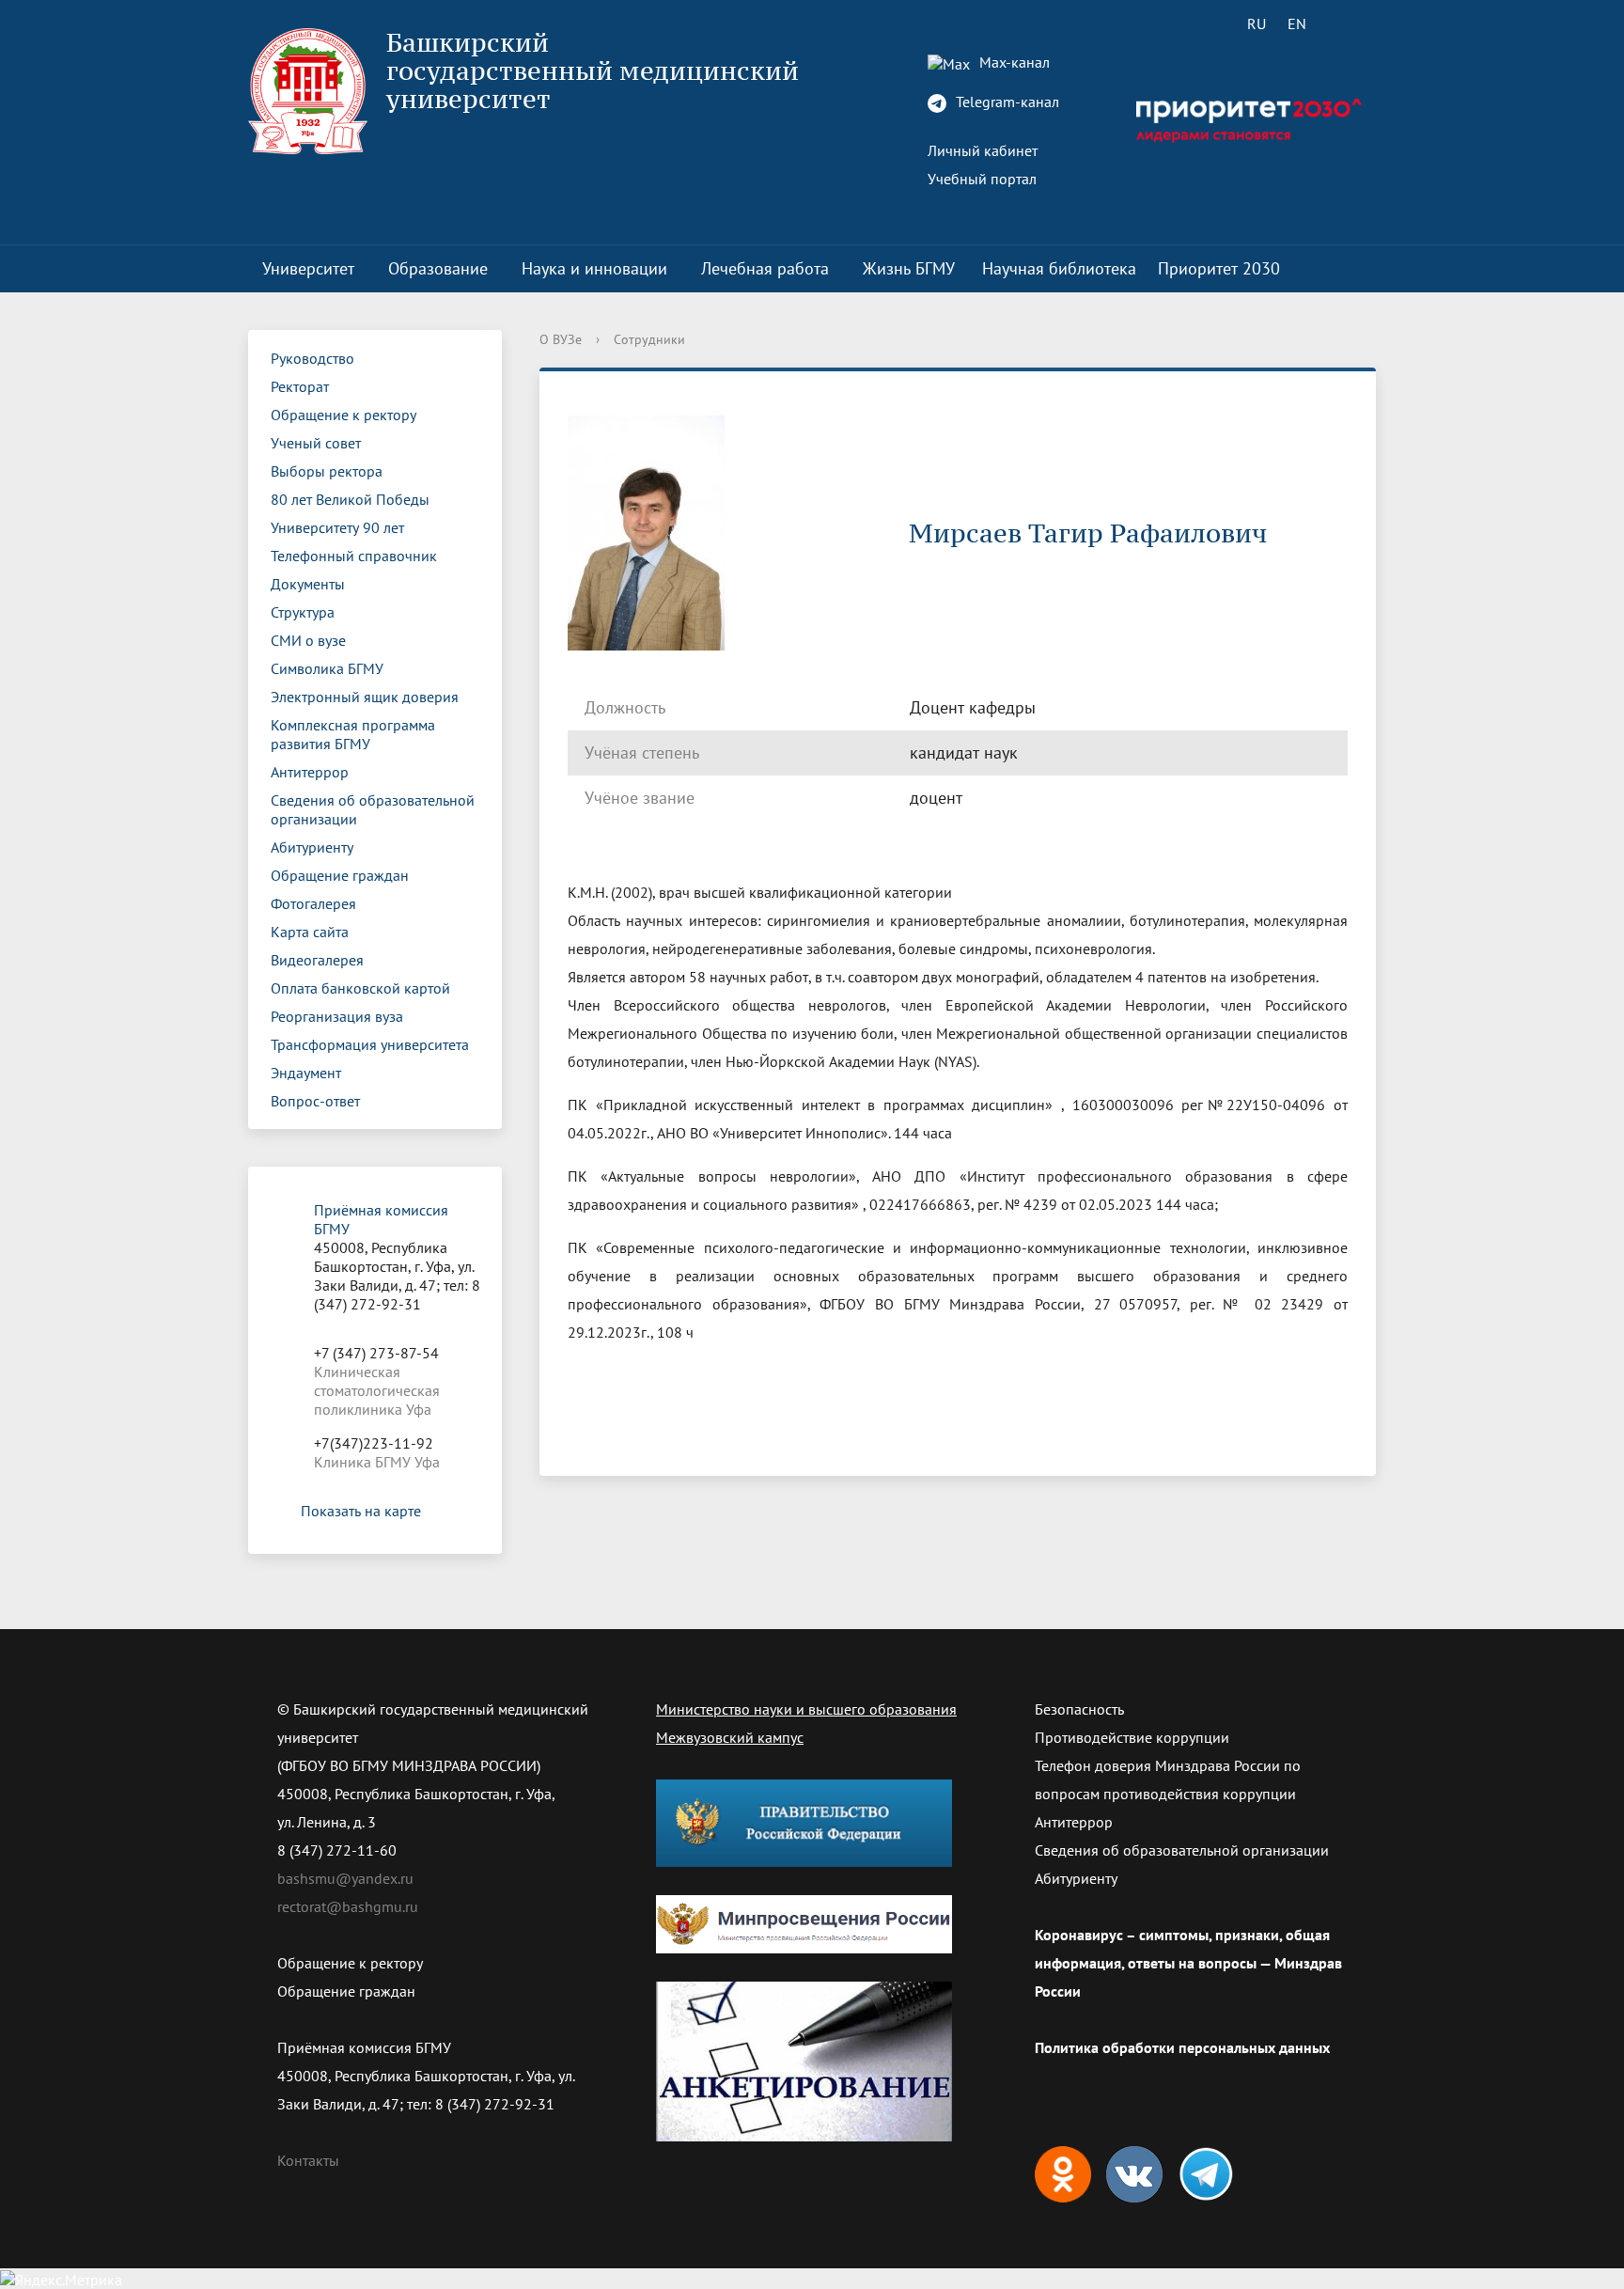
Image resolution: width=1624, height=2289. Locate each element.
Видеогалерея (317, 960)
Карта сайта (310, 932)
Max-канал (1013, 62)
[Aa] (1350, 24)
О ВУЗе (561, 339)
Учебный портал (982, 179)
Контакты (308, 2160)
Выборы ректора (327, 471)
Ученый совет (316, 443)
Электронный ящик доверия (365, 697)
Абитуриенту (312, 847)
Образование (438, 268)
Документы (308, 584)
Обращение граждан (340, 875)
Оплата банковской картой (360, 988)
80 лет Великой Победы (350, 499)
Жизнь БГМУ (909, 268)
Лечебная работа (765, 268)
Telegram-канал (1006, 102)
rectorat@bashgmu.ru (348, 1906)
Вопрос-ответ (315, 1101)
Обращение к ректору (344, 415)
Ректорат (300, 386)
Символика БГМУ (327, 668)
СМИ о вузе (308, 640)
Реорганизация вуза (337, 1016)
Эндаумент (306, 1073)
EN (1297, 24)
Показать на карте (361, 1511)
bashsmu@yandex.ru (345, 1878)
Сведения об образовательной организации (373, 809)
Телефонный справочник (354, 556)
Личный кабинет (983, 150)
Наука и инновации (594, 268)
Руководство (312, 358)
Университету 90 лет (337, 527)
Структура (303, 612)
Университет (308, 268)
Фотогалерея (313, 903)
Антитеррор (310, 772)
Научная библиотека (1059, 268)
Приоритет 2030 (1219, 268)
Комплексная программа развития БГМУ (353, 734)
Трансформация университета (370, 1044)
